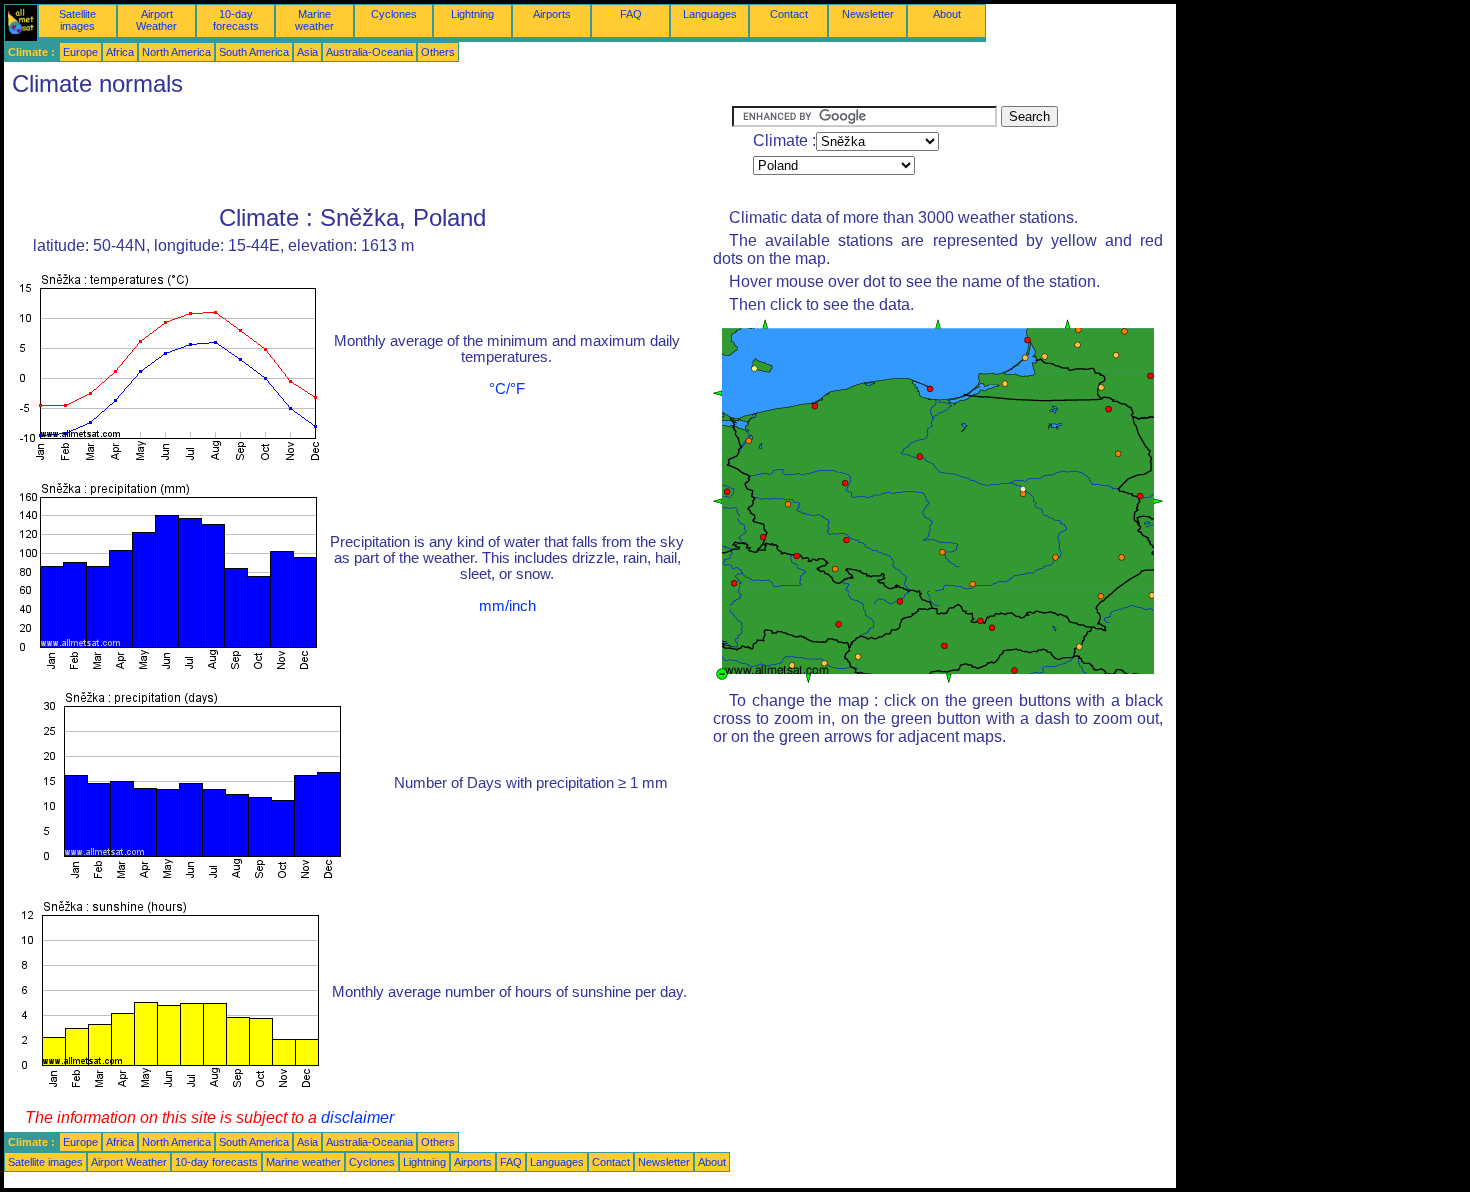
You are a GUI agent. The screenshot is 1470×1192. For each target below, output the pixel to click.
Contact (789, 14)
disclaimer (357, 1117)
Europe (80, 52)
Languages (710, 14)
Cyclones (394, 14)
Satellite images (77, 20)
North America (176, 52)
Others (438, 52)
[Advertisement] (368, 151)
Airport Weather (156, 20)
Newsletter (868, 14)
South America (254, 52)
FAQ (631, 14)
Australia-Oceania (369, 52)
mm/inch (507, 606)
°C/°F (507, 389)
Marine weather (314, 20)
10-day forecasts (236, 20)
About (947, 14)
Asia (307, 52)
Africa (120, 52)
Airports (552, 14)
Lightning (472, 14)
